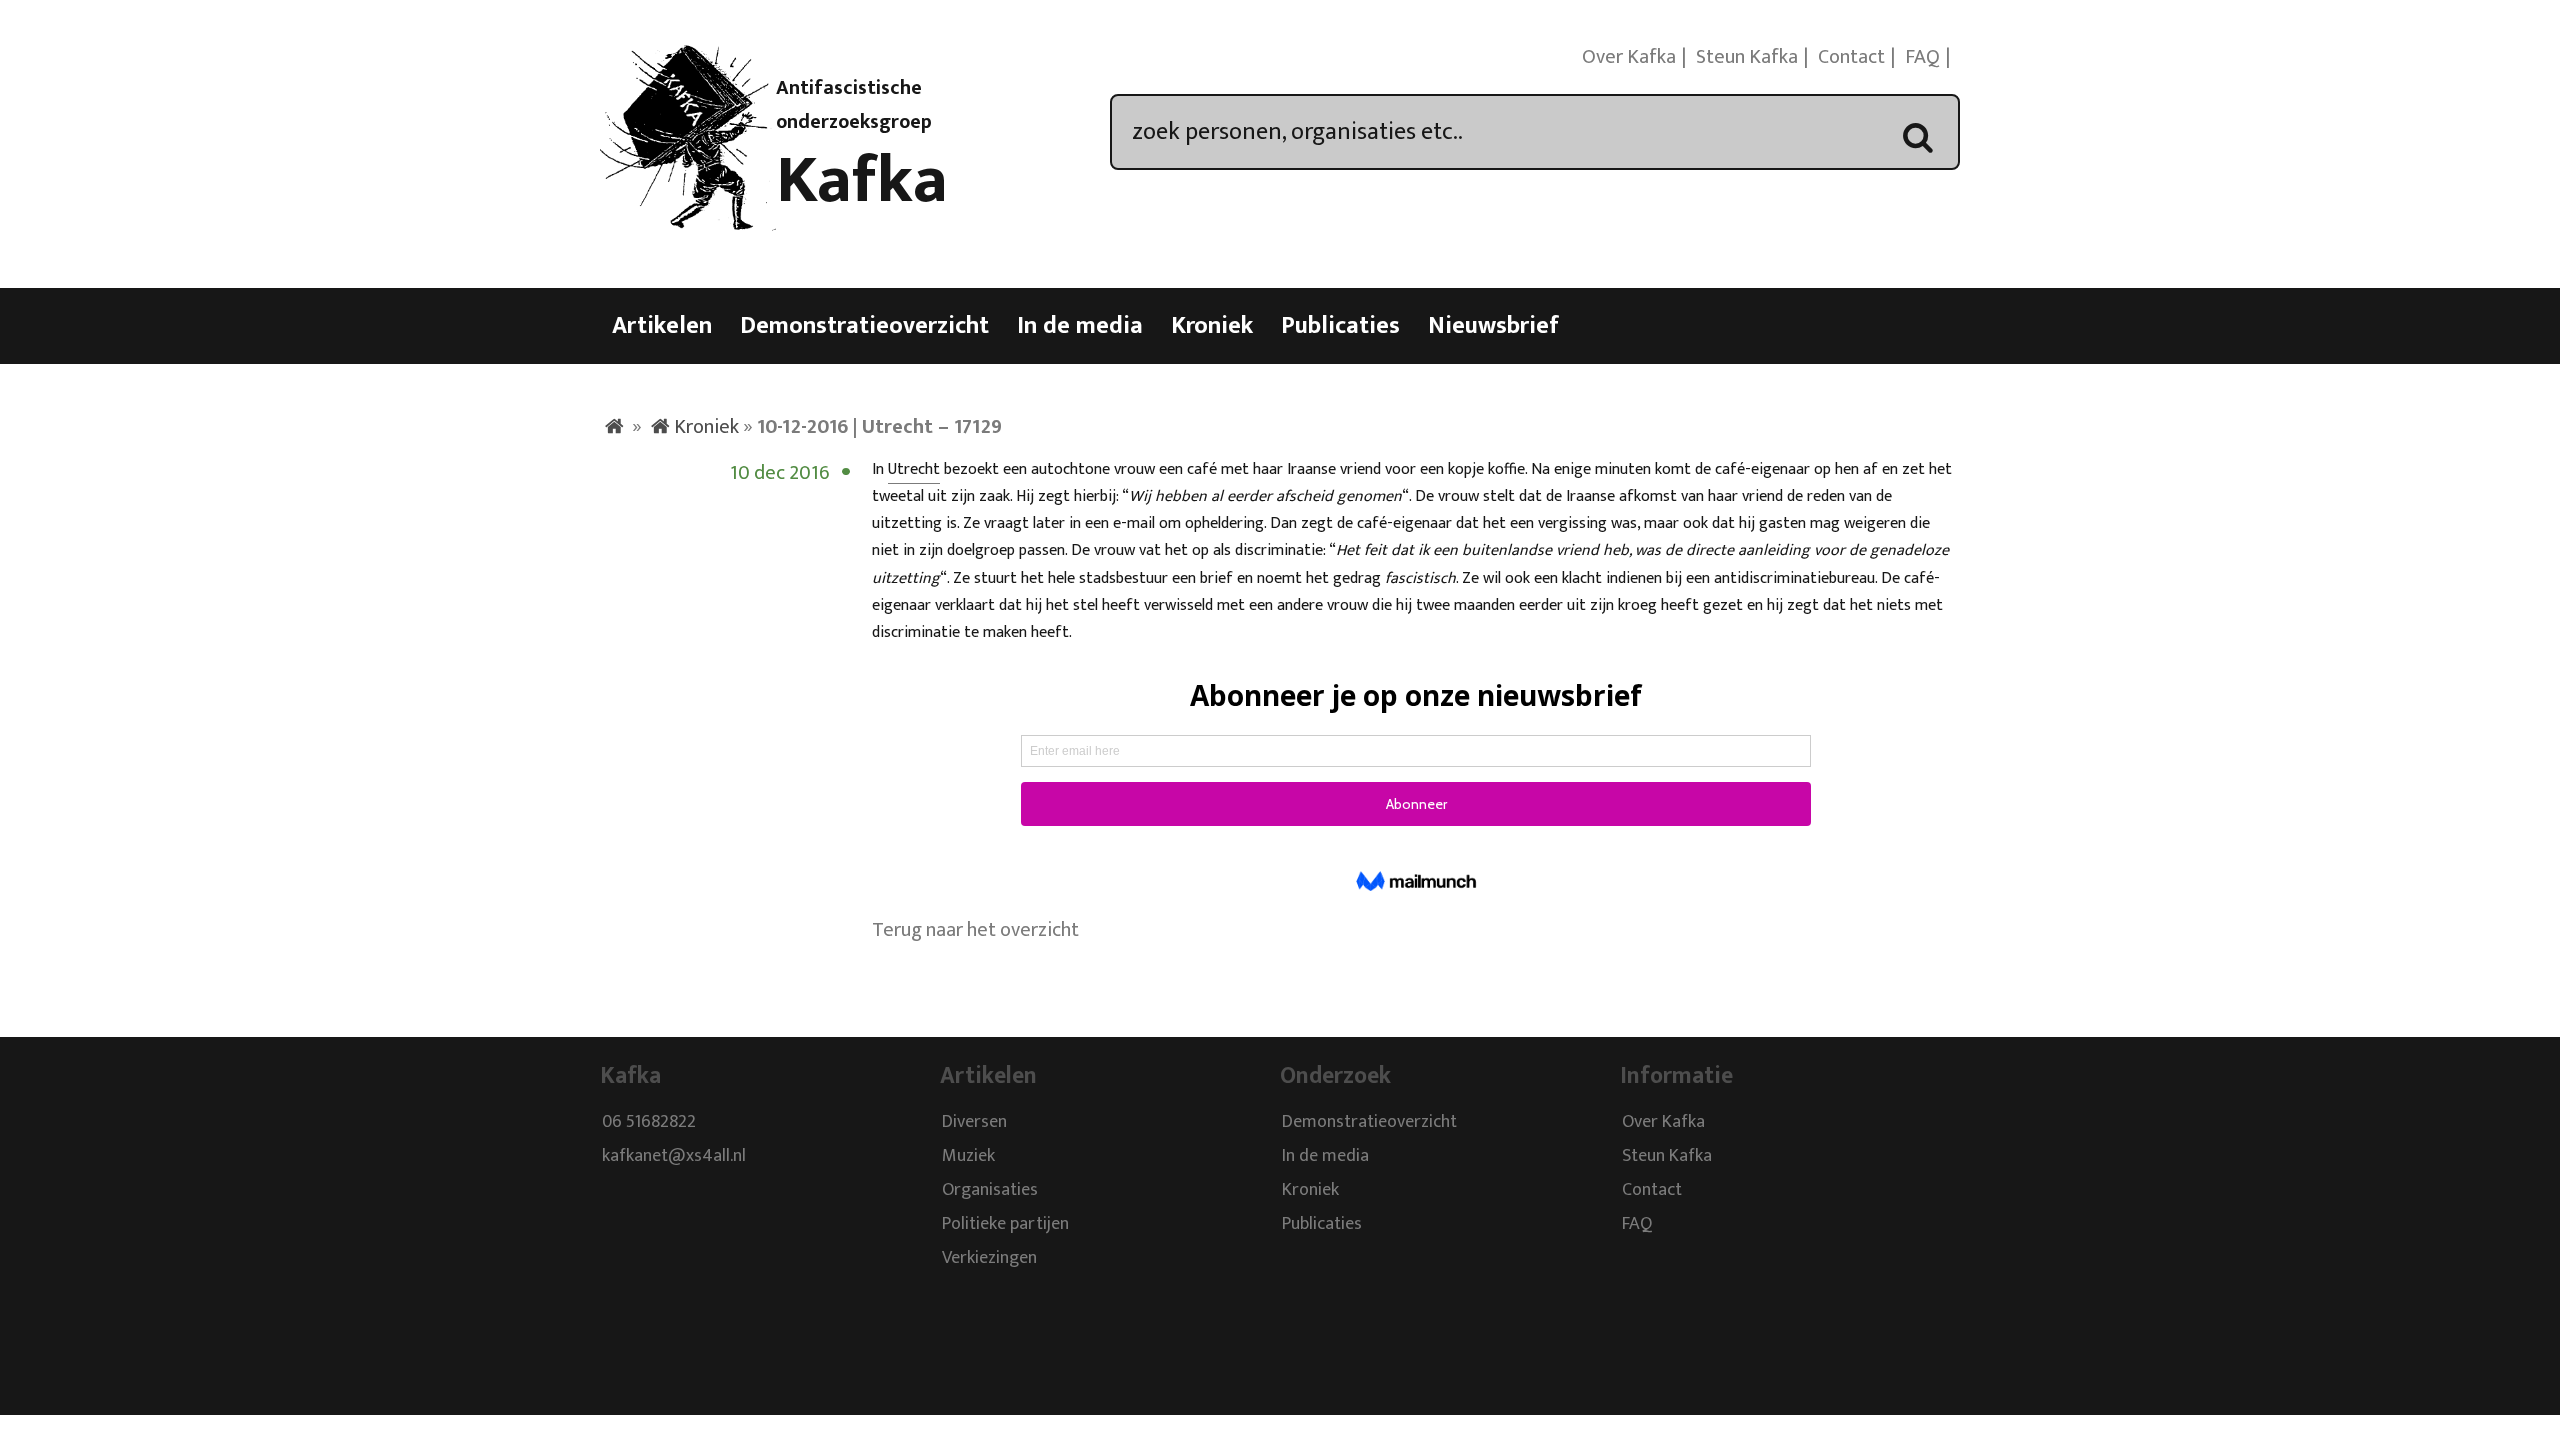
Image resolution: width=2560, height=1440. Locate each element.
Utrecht (914, 469)
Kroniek (1212, 326)
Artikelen (662, 326)
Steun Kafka (1747, 57)
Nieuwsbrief (1493, 326)
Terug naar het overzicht (975, 930)
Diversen (974, 1123)
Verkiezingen (989, 1259)
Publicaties (1340, 326)
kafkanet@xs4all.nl (674, 1157)
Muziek (968, 1157)
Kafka (862, 181)
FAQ (1922, 57)
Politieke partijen (1005, 1225)
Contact (1851, 57)
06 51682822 (649, 1123)
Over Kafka (1629, 57)
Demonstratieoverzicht (864, 326)
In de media (1080, 326)
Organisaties (990, 1191)
